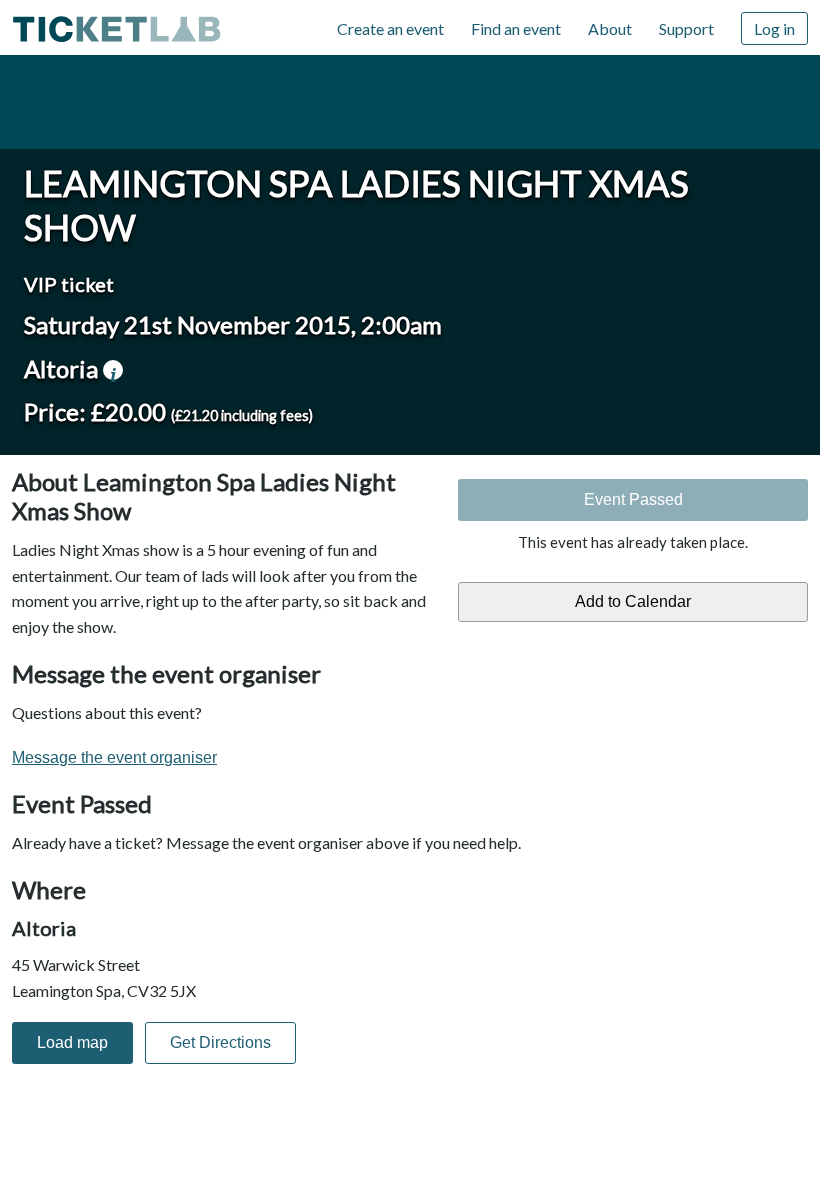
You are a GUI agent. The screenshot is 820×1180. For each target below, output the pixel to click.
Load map (72, 1042)
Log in (774, 28)
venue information (113, 370)
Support (686, 28)
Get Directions (220, 1042)
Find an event (516, 28)
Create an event (390, 28)
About (610, 28)
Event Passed (633, 499)
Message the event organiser (114, 757)
